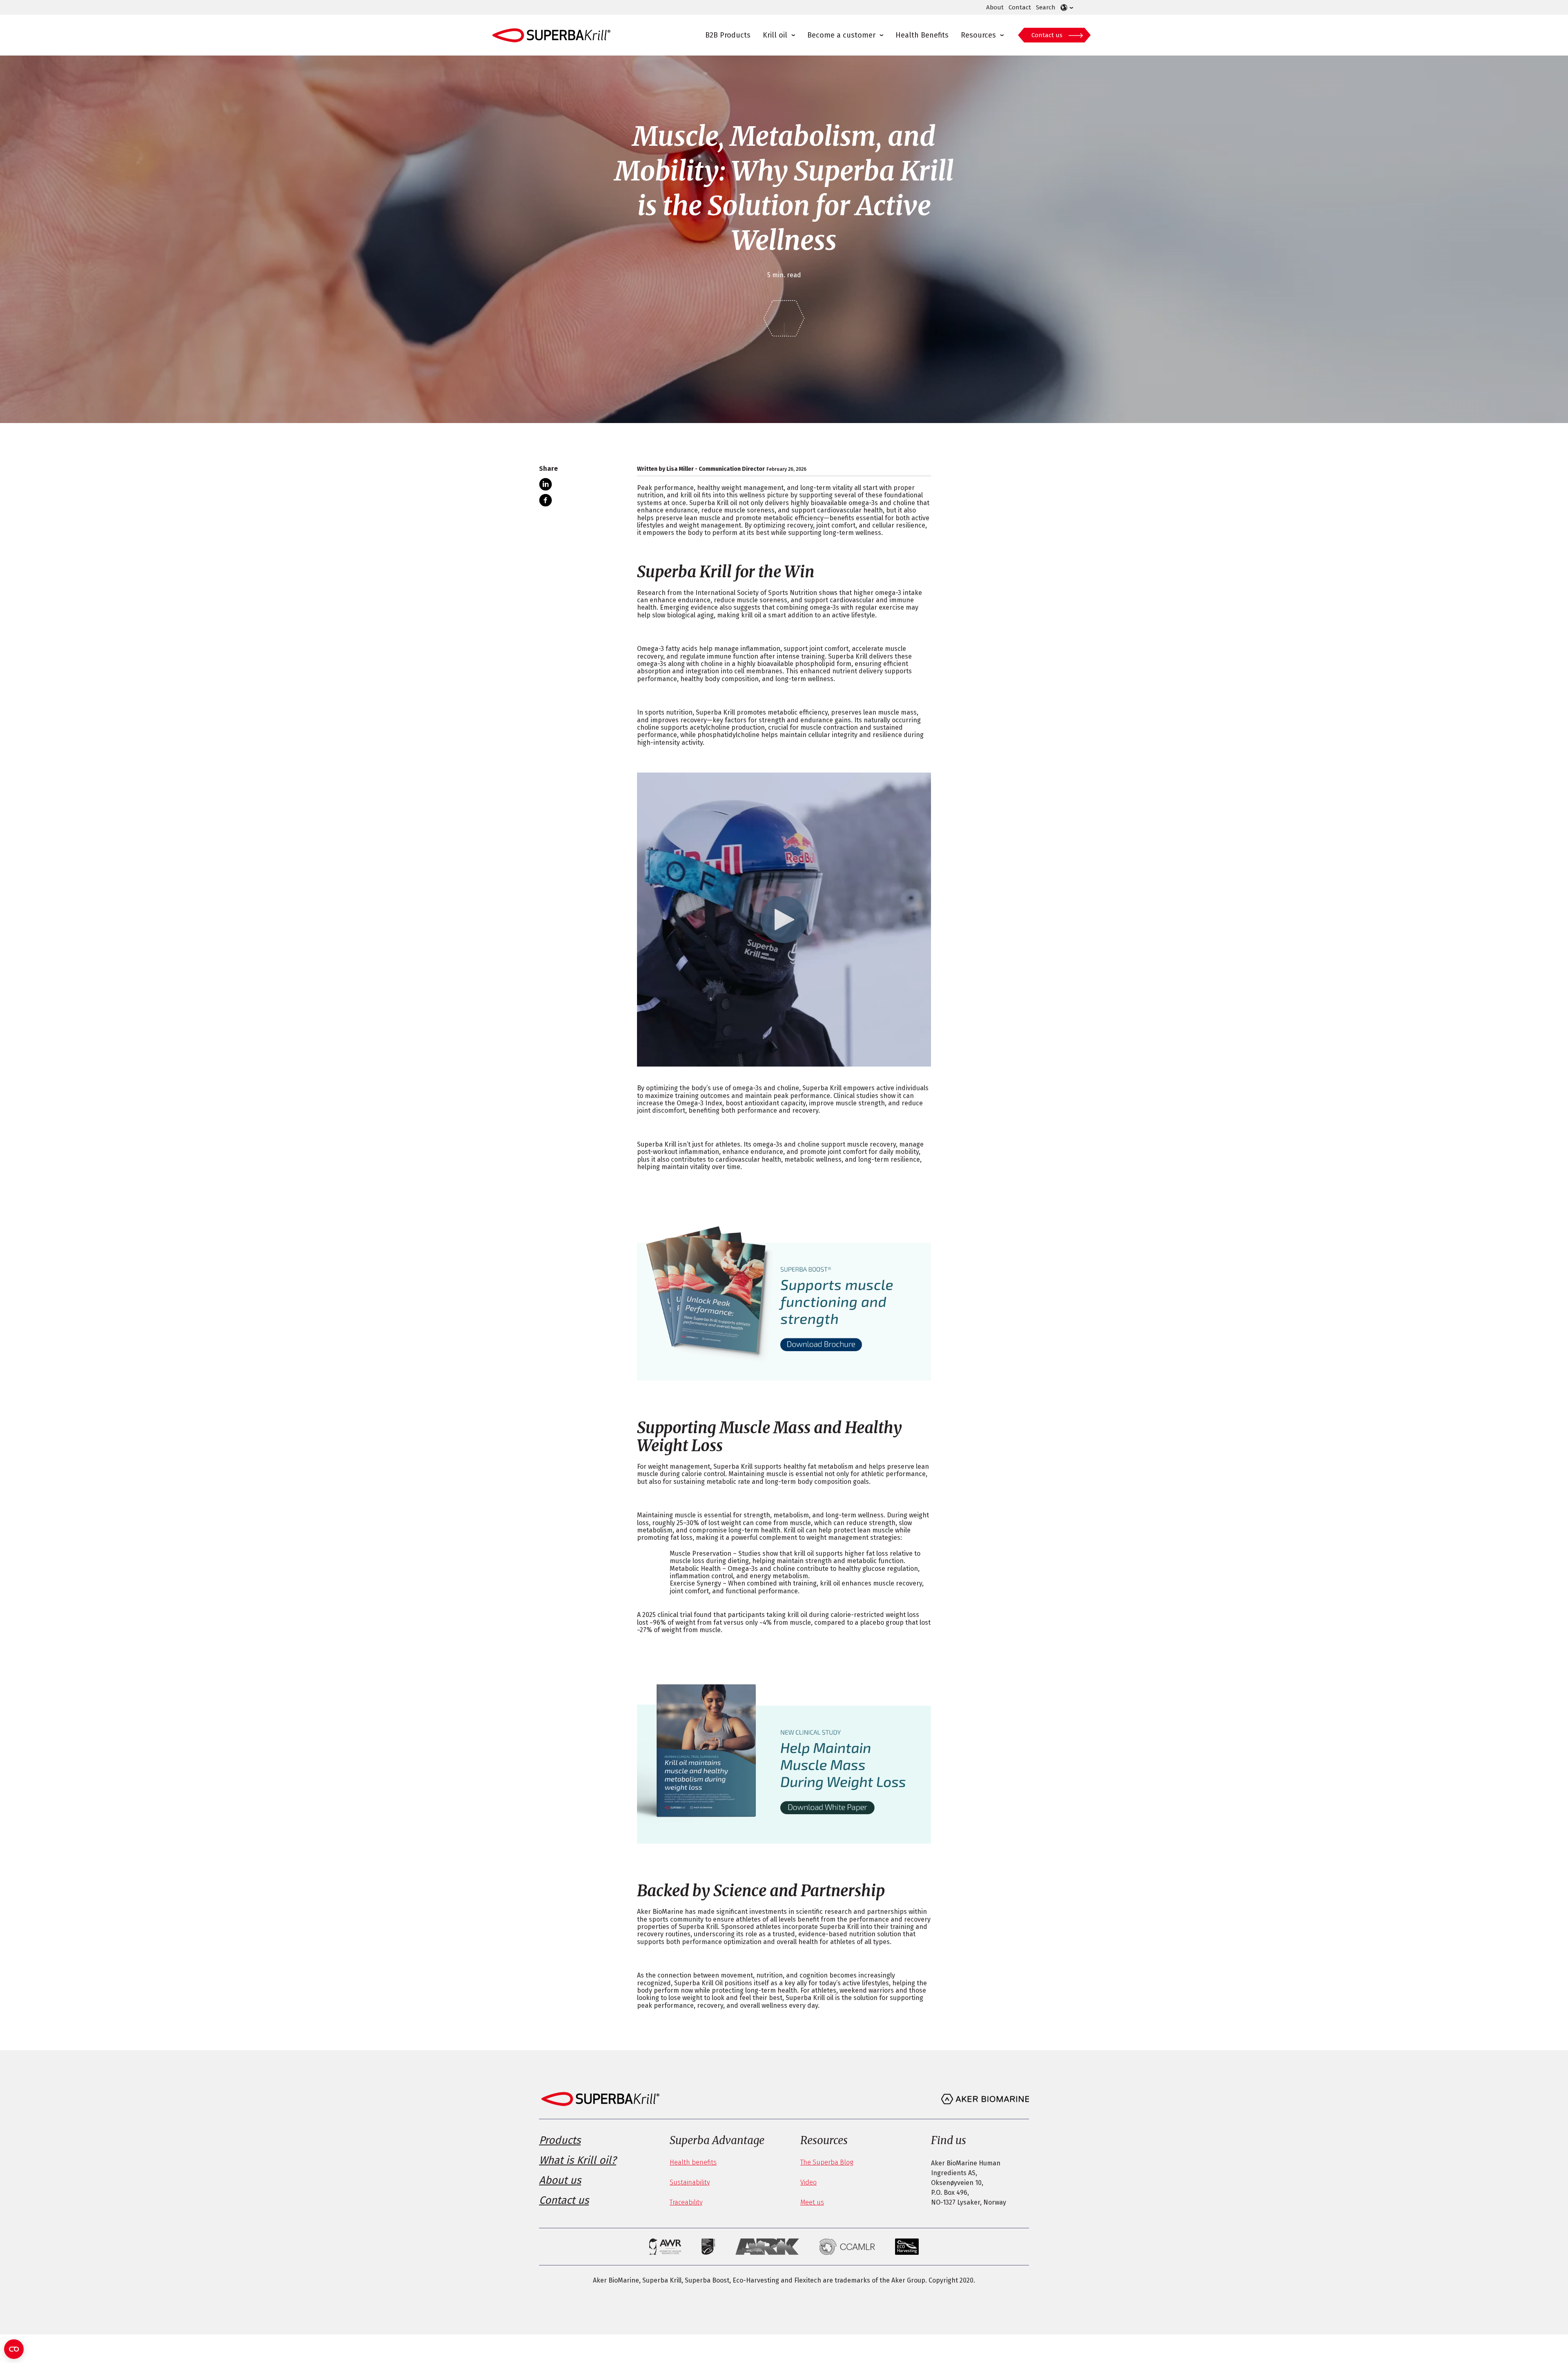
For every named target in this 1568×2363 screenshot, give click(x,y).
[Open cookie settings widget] (14, 2349)
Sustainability (690, 2182)
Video (808, 2182)
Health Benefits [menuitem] (922, 35)
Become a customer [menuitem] (841, 35)
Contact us (1047, 35)
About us (560, 2180)
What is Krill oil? (578, 2160)
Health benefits (693, 2162)
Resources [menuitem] (978, 35)
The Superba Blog (827, 2162)
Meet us (812, 2202)
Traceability (686, 2202)
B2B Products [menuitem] (728, 35)
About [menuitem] (995, 7)
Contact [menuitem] (1020, 7)
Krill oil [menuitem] (775, 35)
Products (560, 2140)
